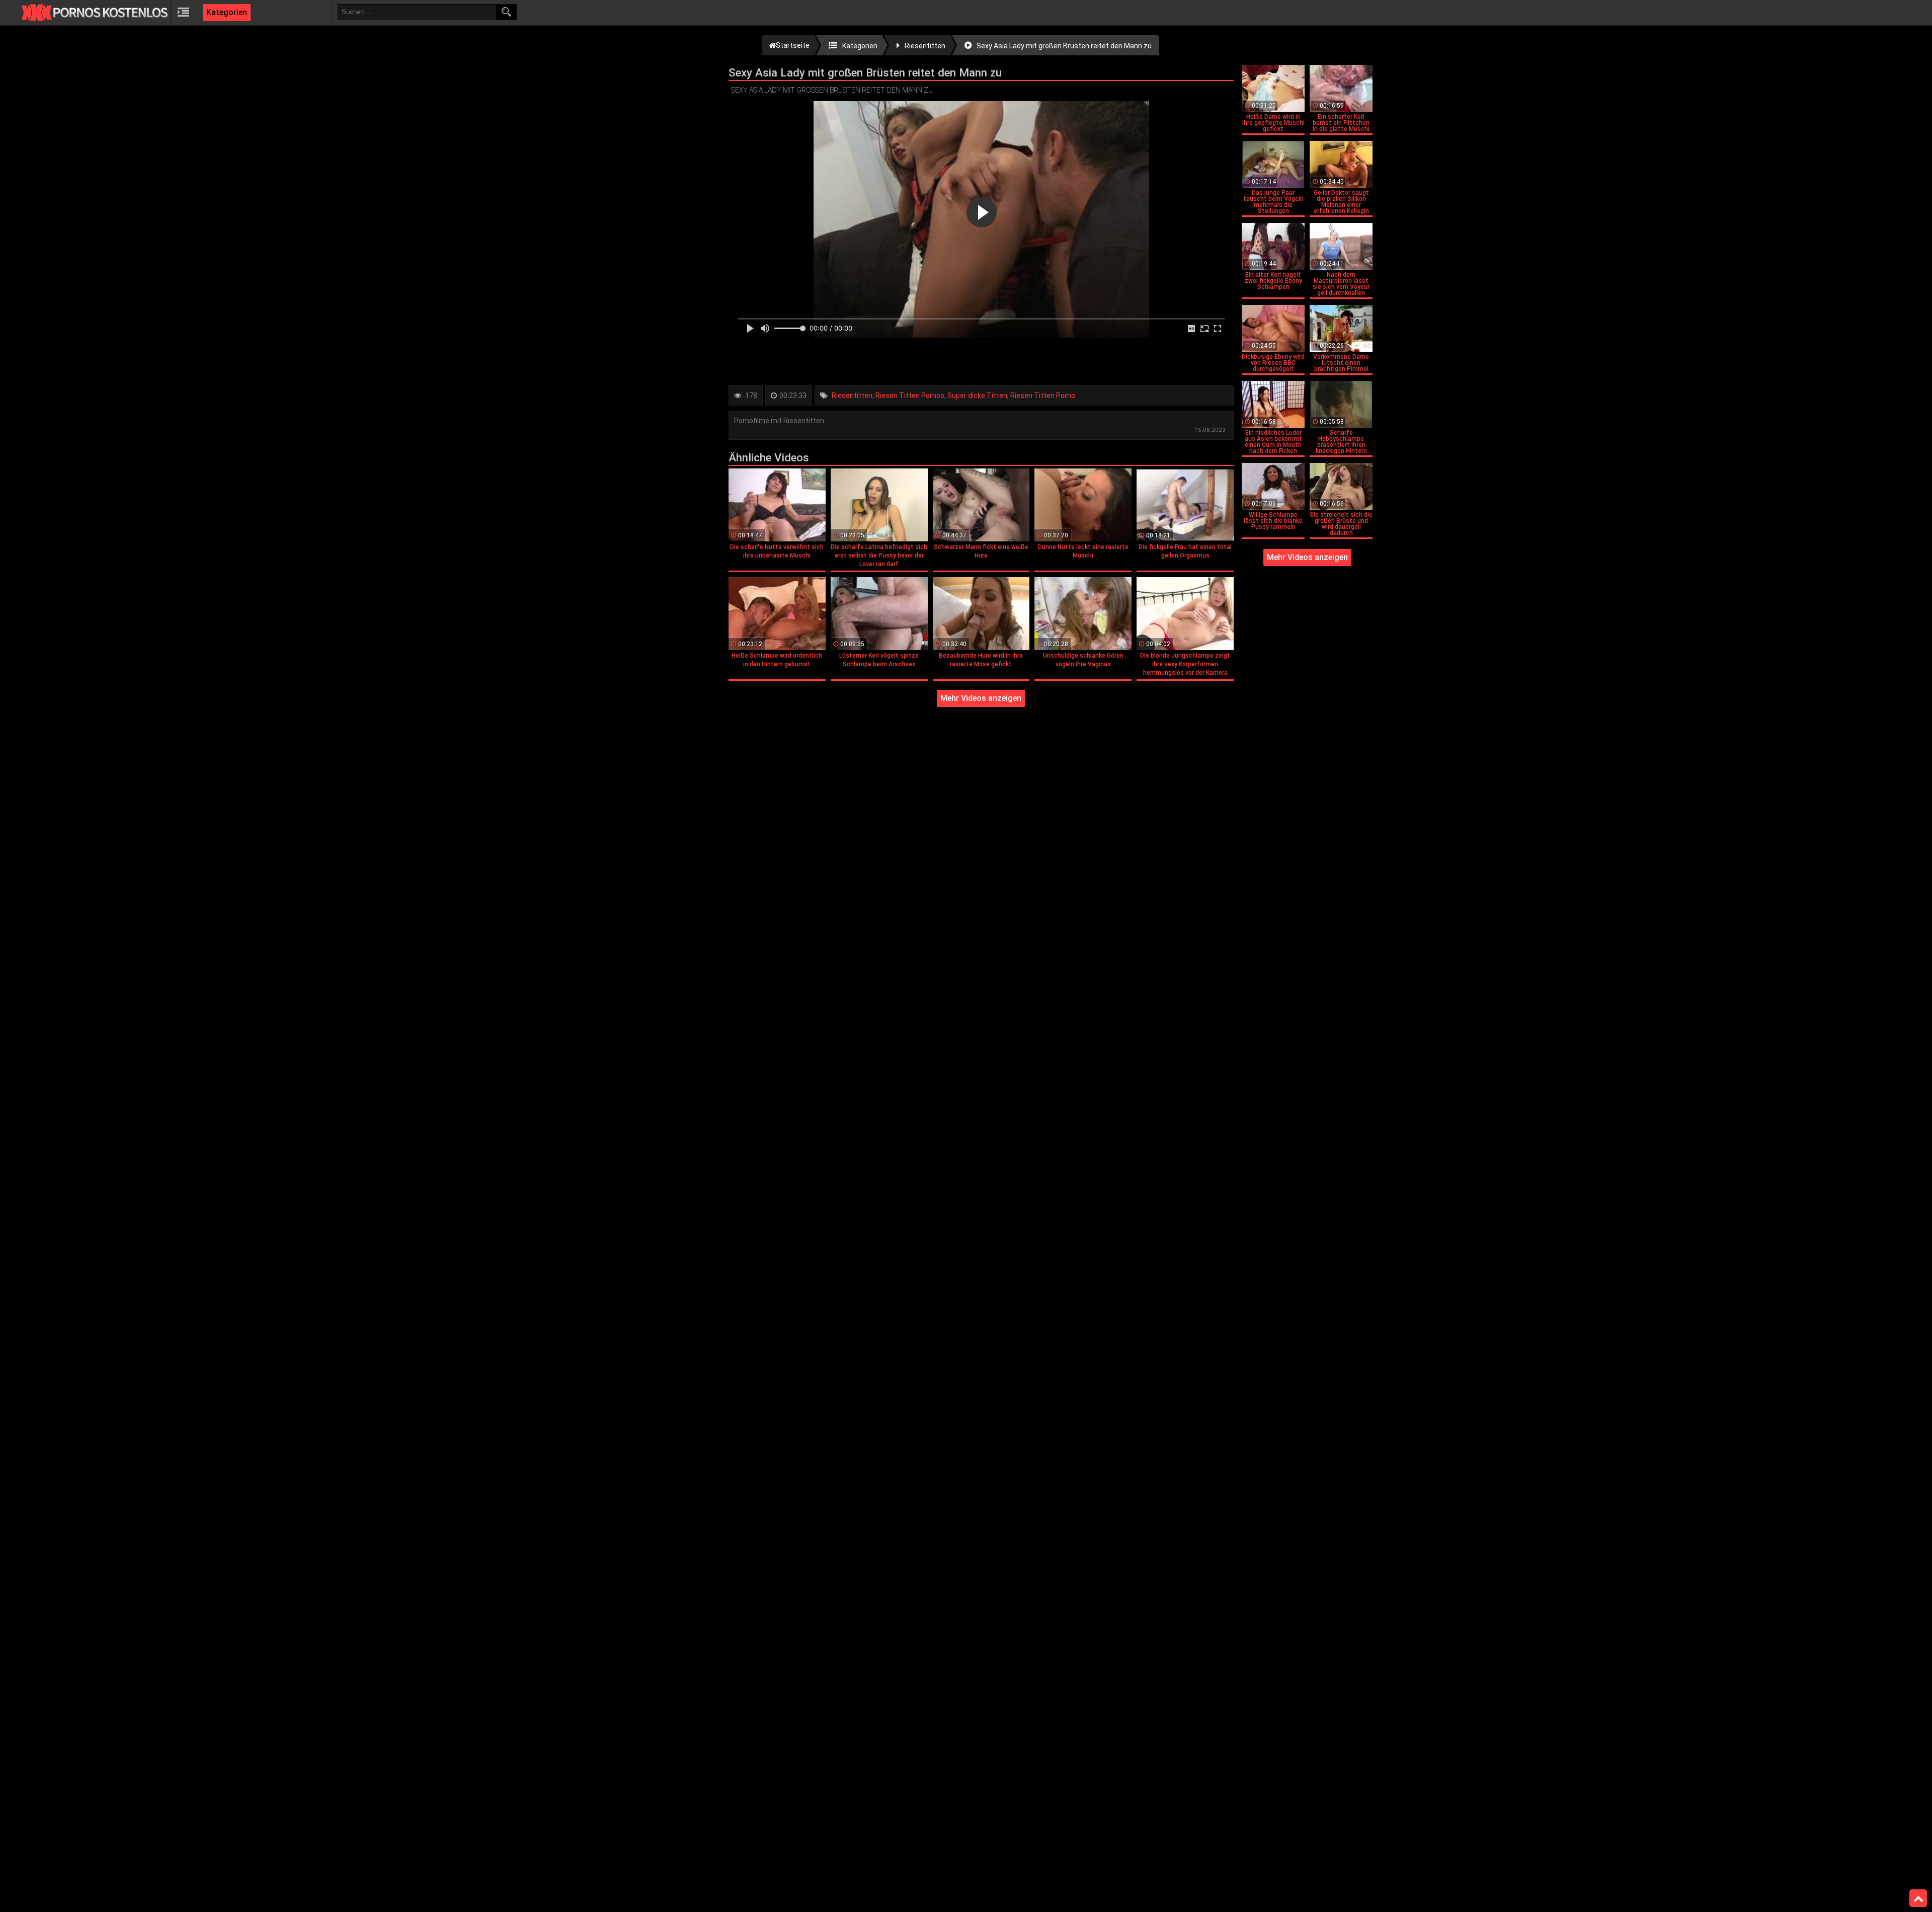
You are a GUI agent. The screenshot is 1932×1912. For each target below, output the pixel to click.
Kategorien (227, 12)
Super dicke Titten (977, 395)
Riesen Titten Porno (1043, 395)
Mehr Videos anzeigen (981, 698)
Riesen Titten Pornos (910, 395)
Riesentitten (852, 395)
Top (1918, 1898)
